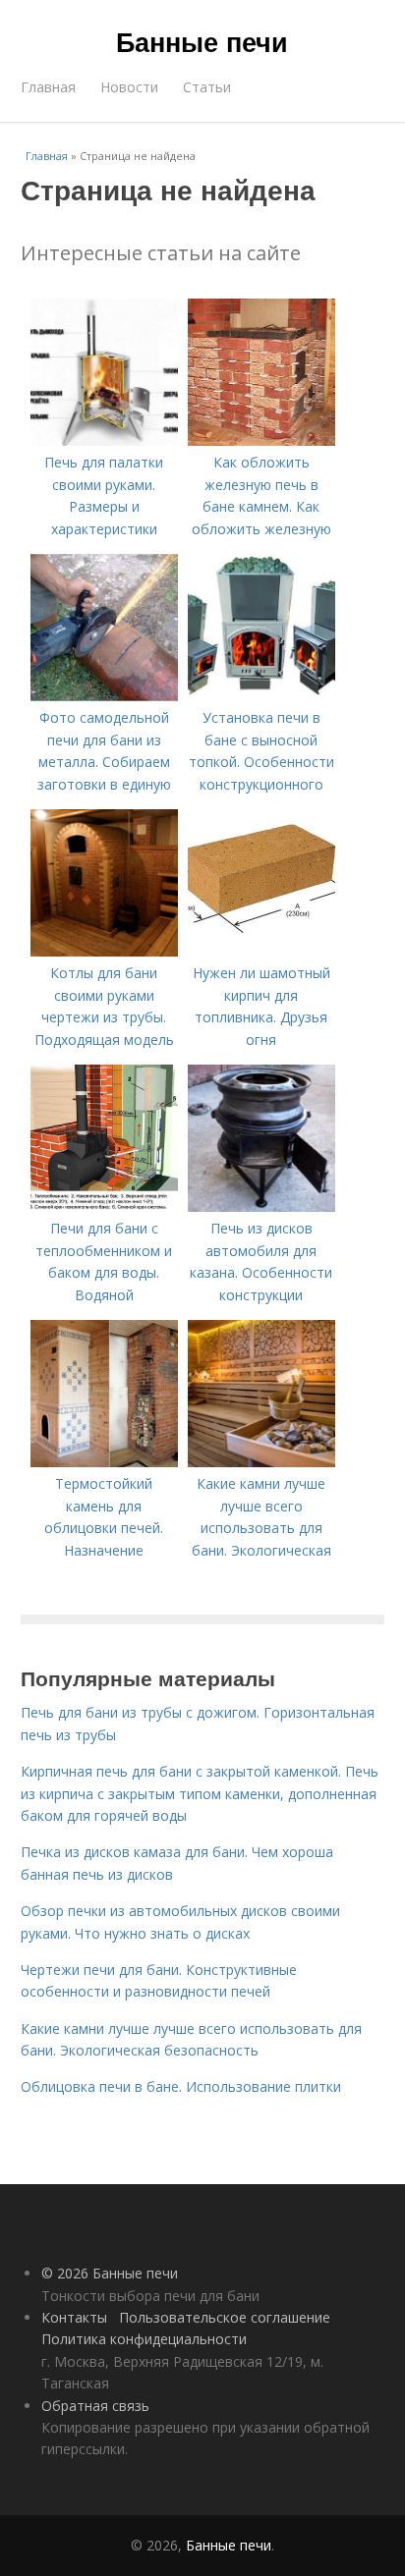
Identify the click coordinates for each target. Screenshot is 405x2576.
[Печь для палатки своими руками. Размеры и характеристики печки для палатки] (104, 440)
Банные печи (202, 41)
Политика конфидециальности (144, 2339)
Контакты (74, 2317)
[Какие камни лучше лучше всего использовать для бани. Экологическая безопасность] (261, 1462)
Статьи (207, 87)
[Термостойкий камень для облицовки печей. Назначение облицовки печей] (104, 1462)
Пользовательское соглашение (225, 2317)
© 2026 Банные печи (110, 2273)
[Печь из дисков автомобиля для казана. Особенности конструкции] (261, 1206)
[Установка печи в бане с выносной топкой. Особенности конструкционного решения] (261, 696)
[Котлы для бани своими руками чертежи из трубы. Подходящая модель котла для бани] (104, 951)
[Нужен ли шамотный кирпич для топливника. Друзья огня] (261, 951)
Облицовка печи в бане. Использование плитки (181, 2086)
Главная (48, 87)
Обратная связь (95, 2406)
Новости (129, 87)
